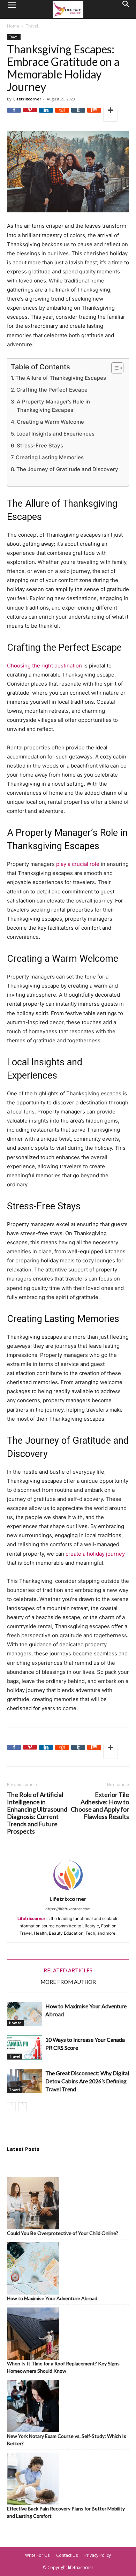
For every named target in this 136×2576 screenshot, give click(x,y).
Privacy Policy (98, 2555)
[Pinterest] (30, 115)
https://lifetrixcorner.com (68, 1909)
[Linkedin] (46, 115)
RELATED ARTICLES (68, 1970)
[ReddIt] (62, 115)
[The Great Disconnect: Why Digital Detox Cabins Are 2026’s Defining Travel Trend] (24, 2081)
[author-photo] (68, 1891)
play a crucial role (78, 864)
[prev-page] (11, 2107)
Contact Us (67, 2555)
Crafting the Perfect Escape (52, 390)
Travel (32, 26)
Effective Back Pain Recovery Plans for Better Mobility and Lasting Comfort (66, 2512)
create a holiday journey (95, 1554)
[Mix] (94, 115)
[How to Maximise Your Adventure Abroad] (24, 2014)
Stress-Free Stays (40, 445)
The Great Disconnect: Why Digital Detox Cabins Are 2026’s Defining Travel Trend (87, 2081)
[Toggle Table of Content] (114, 368)
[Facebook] (14, 115)
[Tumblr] (78, 115)
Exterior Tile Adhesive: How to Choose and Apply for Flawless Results (100, 1806)
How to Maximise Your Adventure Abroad (52, 2298)
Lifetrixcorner (27, 99)
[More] (111, 115)
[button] (12, 9)
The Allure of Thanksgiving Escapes (61, 378)
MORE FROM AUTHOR (68, 1982)
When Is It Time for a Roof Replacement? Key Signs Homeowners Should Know (63, 2367)
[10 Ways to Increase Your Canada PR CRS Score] (24, 2048)
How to (15, 2023)
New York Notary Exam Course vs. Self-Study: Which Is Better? (67, 2440)
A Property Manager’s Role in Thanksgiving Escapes (53, 406)
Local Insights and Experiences (55, 434)
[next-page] (22, 2107)
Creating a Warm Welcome (50, 422)
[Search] (126, 9)
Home (13, 26)
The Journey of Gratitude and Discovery (67, 469)
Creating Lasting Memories (50, 457)
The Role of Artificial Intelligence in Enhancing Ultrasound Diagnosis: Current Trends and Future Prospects (37, 1813)
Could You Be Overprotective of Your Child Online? (63, 2233)
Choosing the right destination (44, 666)
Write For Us (37, 2555)
